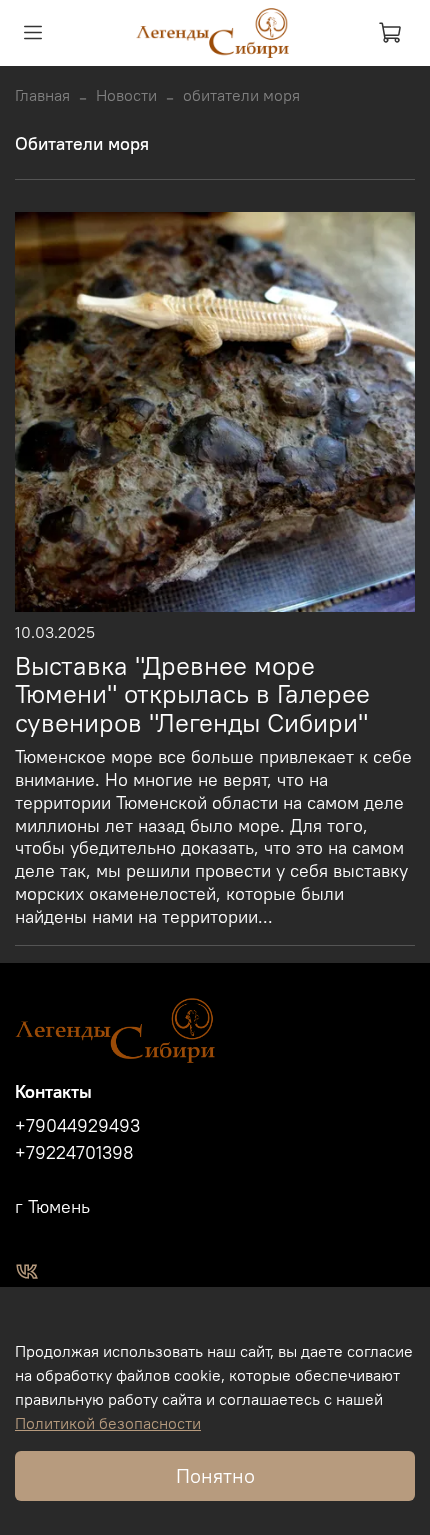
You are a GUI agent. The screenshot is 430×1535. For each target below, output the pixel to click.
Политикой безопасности (108, 1423)
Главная (42, 95)
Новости (126, 95)
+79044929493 (77, 1126)
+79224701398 (74, 1153)
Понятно (215, 1475)
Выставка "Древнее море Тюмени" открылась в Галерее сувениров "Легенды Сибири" (192, 695)
